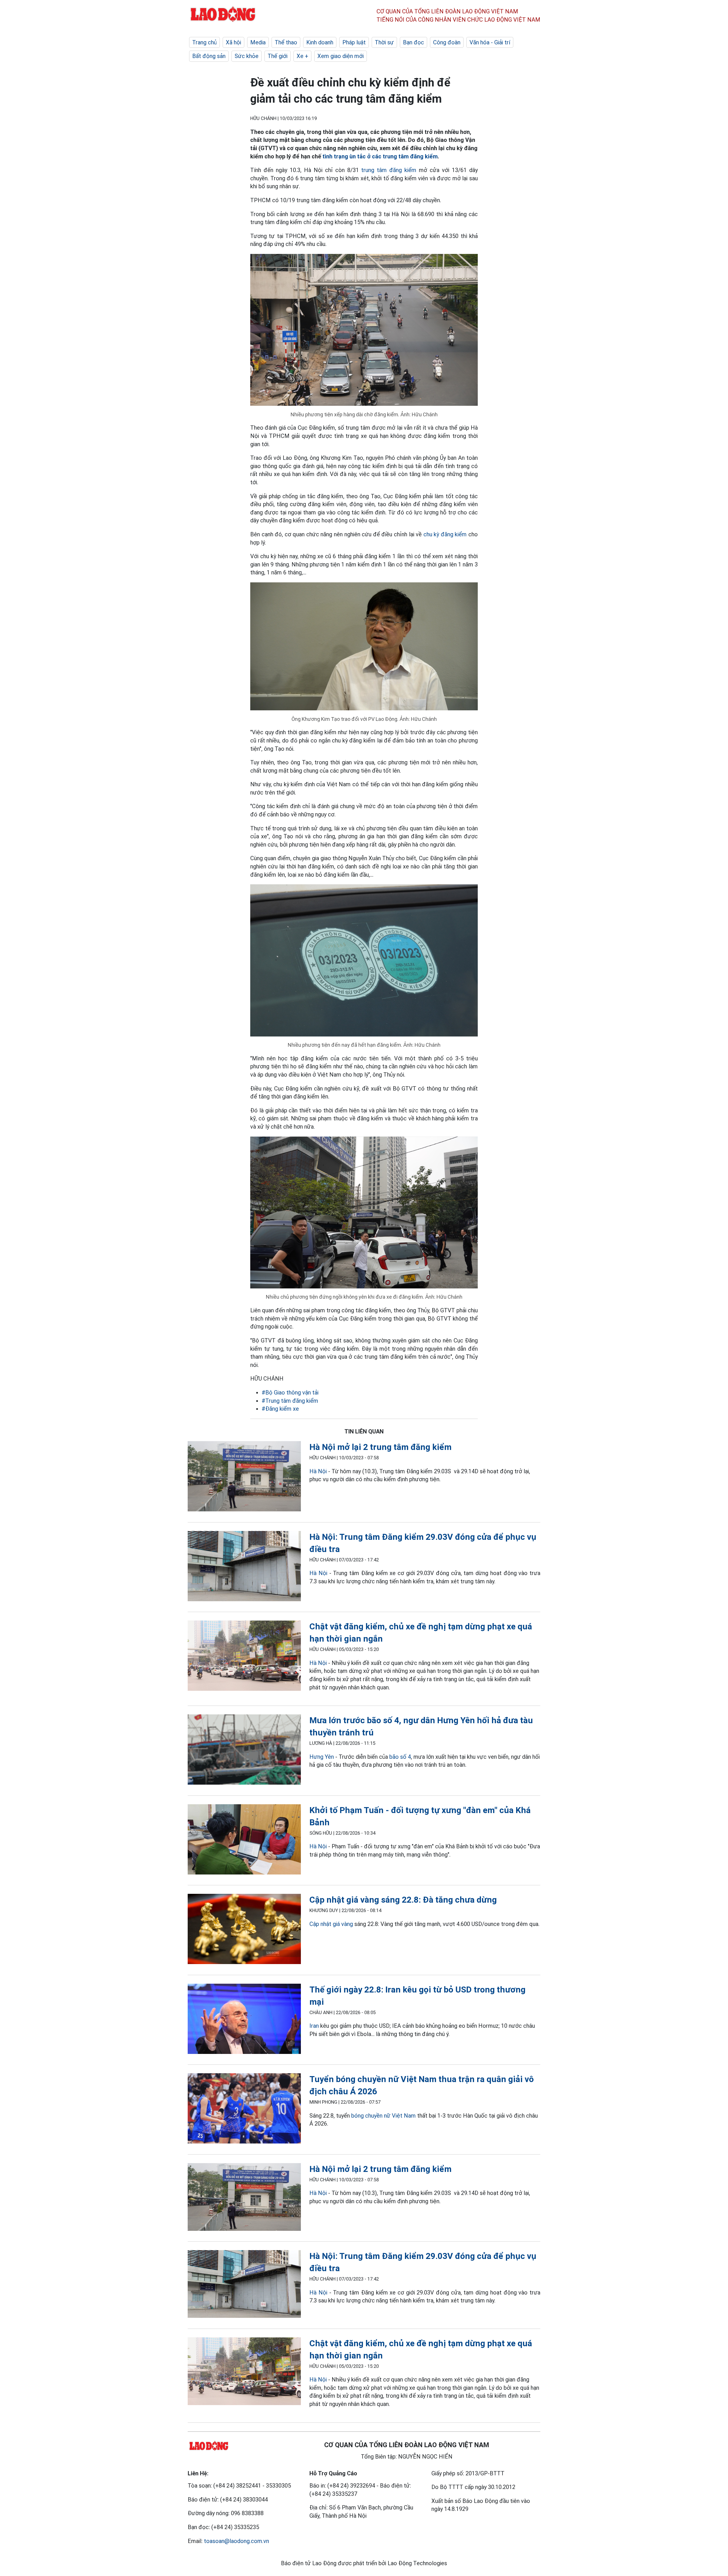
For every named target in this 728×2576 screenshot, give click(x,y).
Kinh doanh (320, 42)
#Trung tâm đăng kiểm (290, 1401)
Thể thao (286, 42)
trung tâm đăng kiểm (389, 170)
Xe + (302, 56)
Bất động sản (209, 56)
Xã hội (233, 42)
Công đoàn (447, 42)
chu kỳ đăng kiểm (445, 534)
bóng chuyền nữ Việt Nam (383, 2116)
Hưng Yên (322, 1757)
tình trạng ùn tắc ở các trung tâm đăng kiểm (380, 156)
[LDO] (244, 1477)
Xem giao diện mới (341, 56)
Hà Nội (318, 1471)
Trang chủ (204, 42)
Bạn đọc (413, 42)
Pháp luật (354, 42)
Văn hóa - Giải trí (490, 42)
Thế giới (278, 56)
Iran (314, 2026)
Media (258, 42)
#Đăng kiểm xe (280, 1409)
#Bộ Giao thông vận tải (290, 1393)
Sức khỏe (247, 56)
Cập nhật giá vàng (331, 1924)
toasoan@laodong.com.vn (236, 2541)
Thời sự (384, 42)
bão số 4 (400, 1757)
